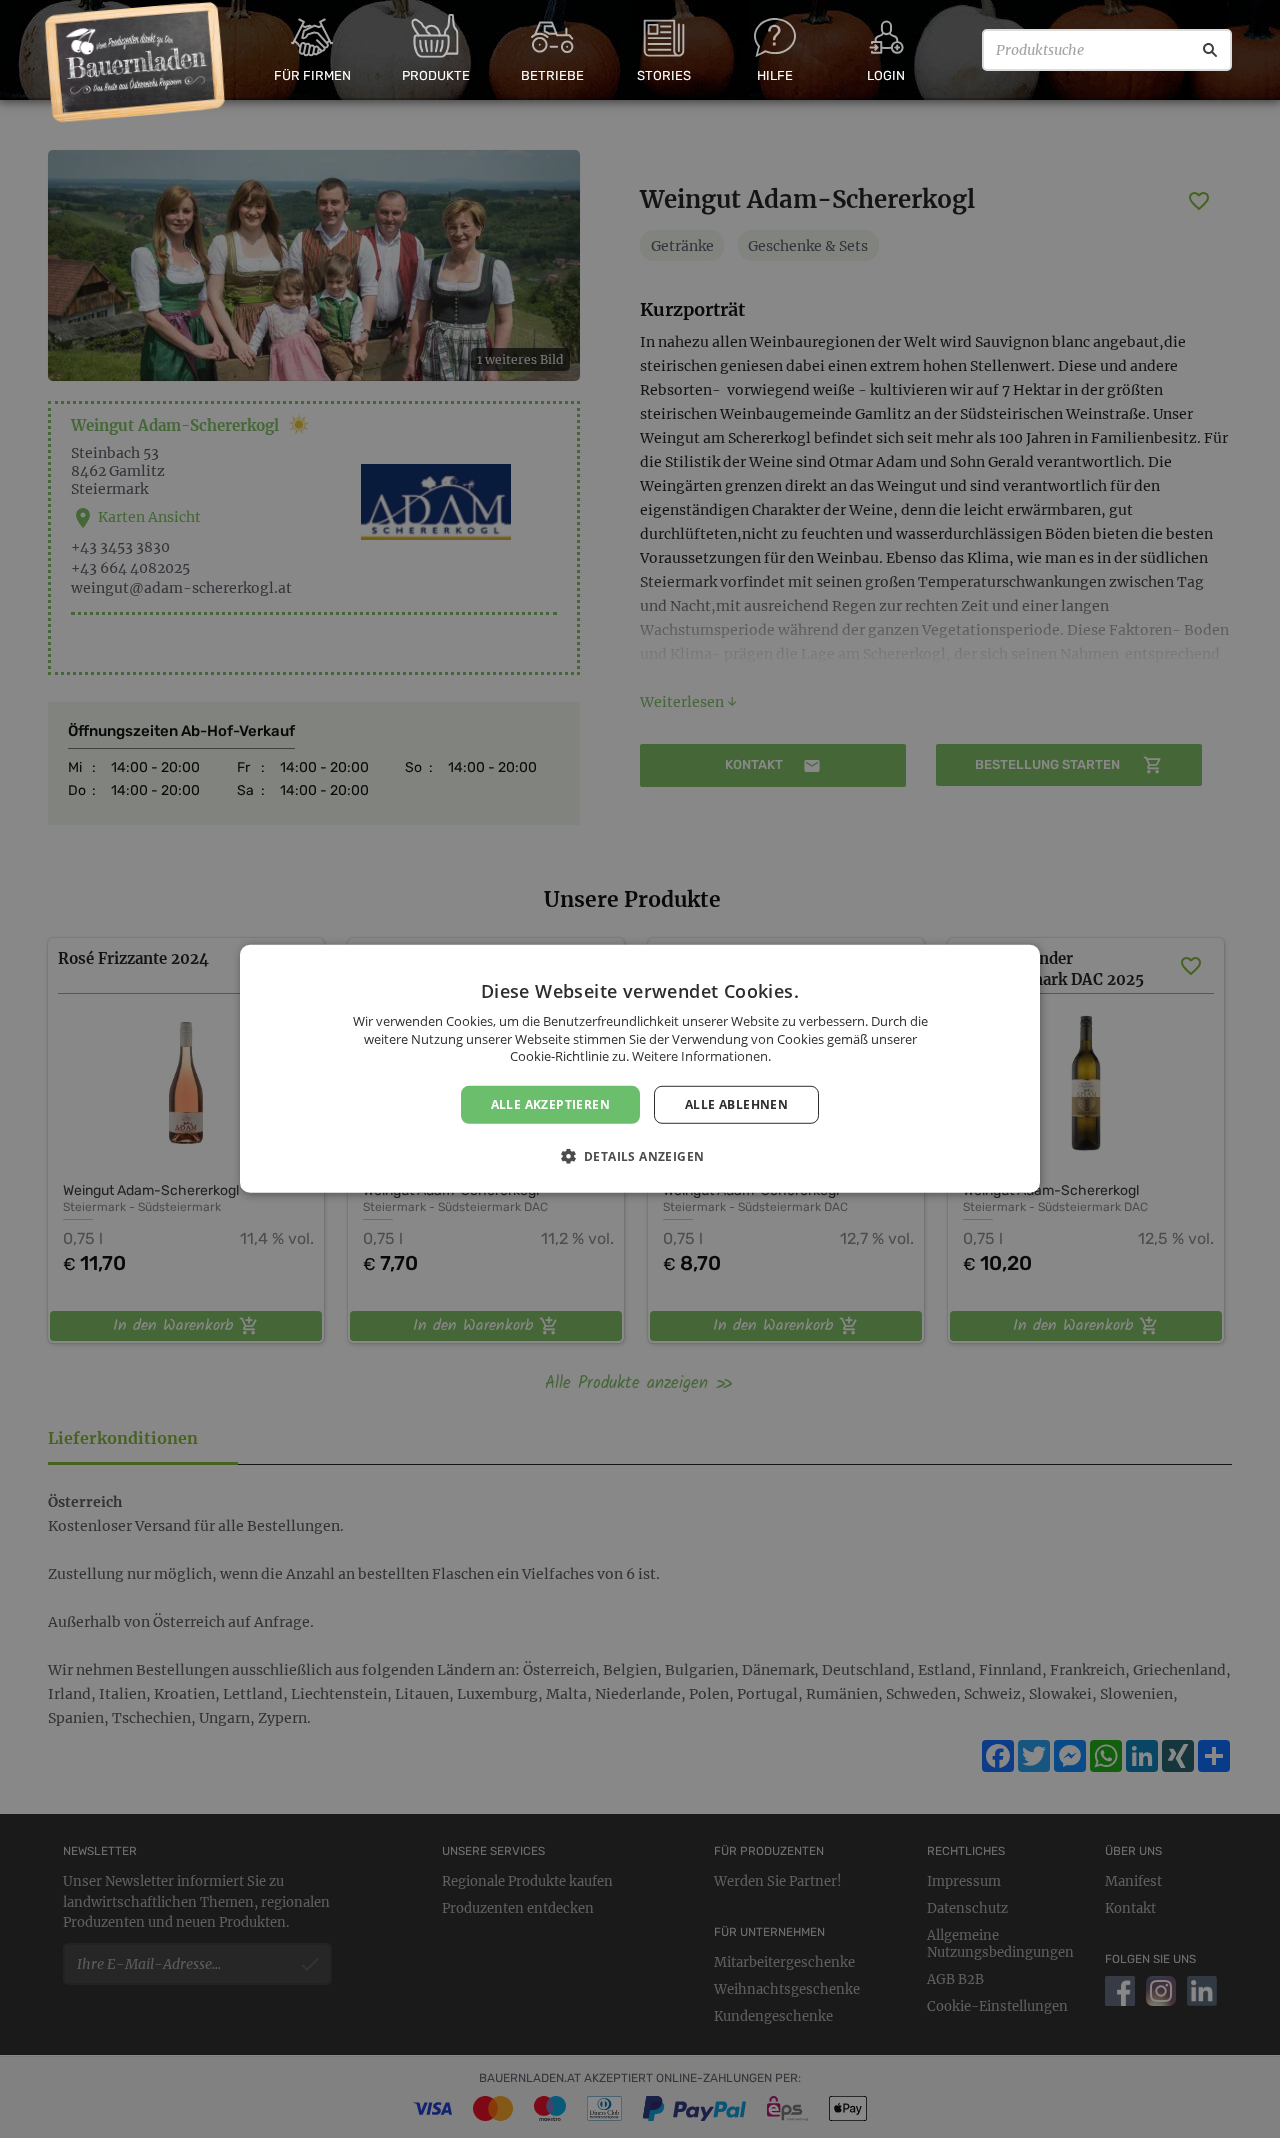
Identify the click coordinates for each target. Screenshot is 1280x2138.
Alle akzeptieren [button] (550, 1104)
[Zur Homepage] (135, 63)
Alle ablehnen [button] (736, 1104)
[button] (640, 1156)
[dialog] (640, 1069)
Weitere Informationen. (701, 1056)
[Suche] (1210, 50)
